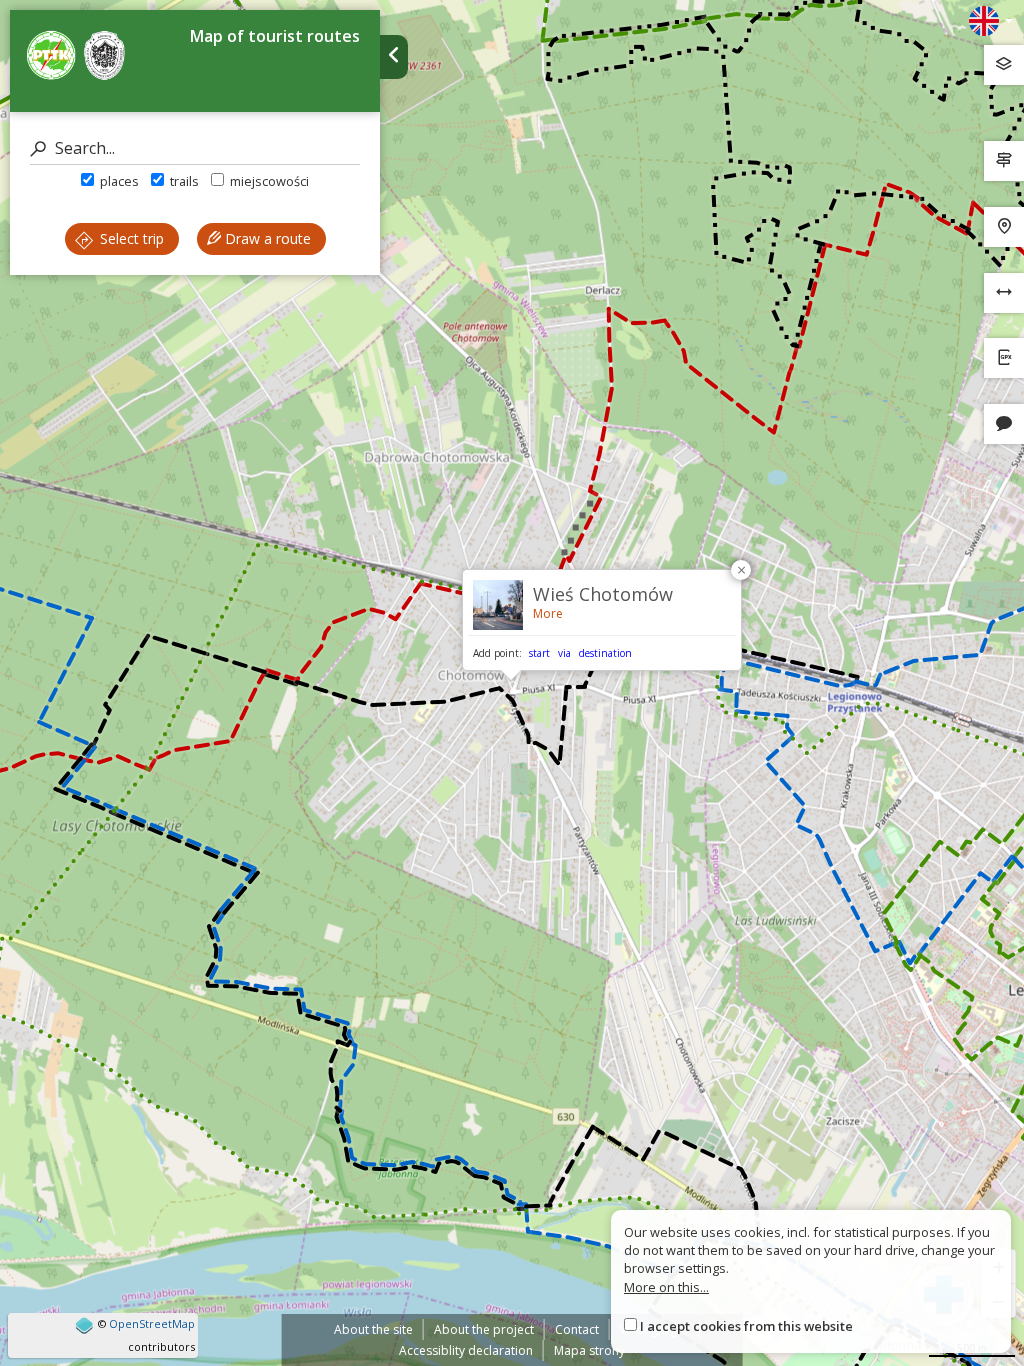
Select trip (130, 238)
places (118, 181)
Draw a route (266, 238)
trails (183, 181)
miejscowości (268, 181)
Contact (577, 1329)
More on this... (666, 1287)
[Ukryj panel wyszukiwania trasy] (394, 57)
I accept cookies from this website (746, 1326)
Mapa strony (589, 1350)
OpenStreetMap (152, 1323)
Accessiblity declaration (466, 1350)
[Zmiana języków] (991, 21)
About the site (373, 1329)
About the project (484, 1329)
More (548, 613)
